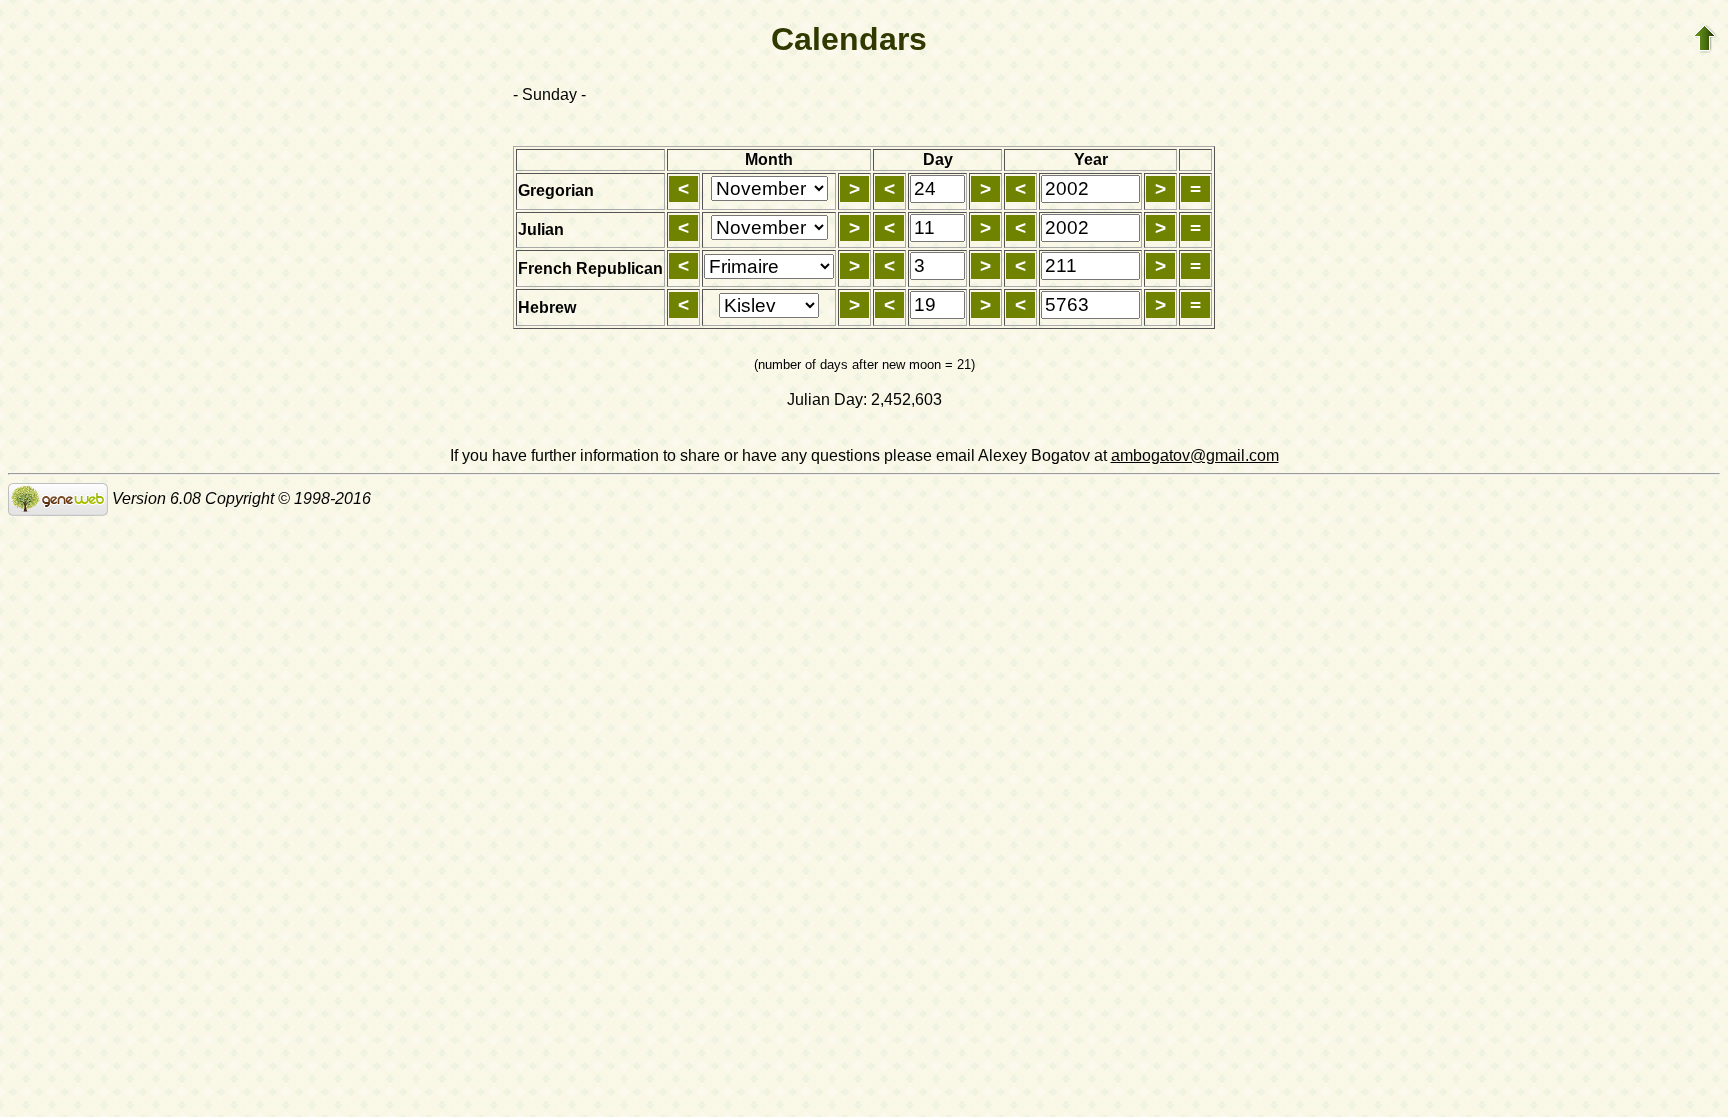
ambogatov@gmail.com (1195, 455)
